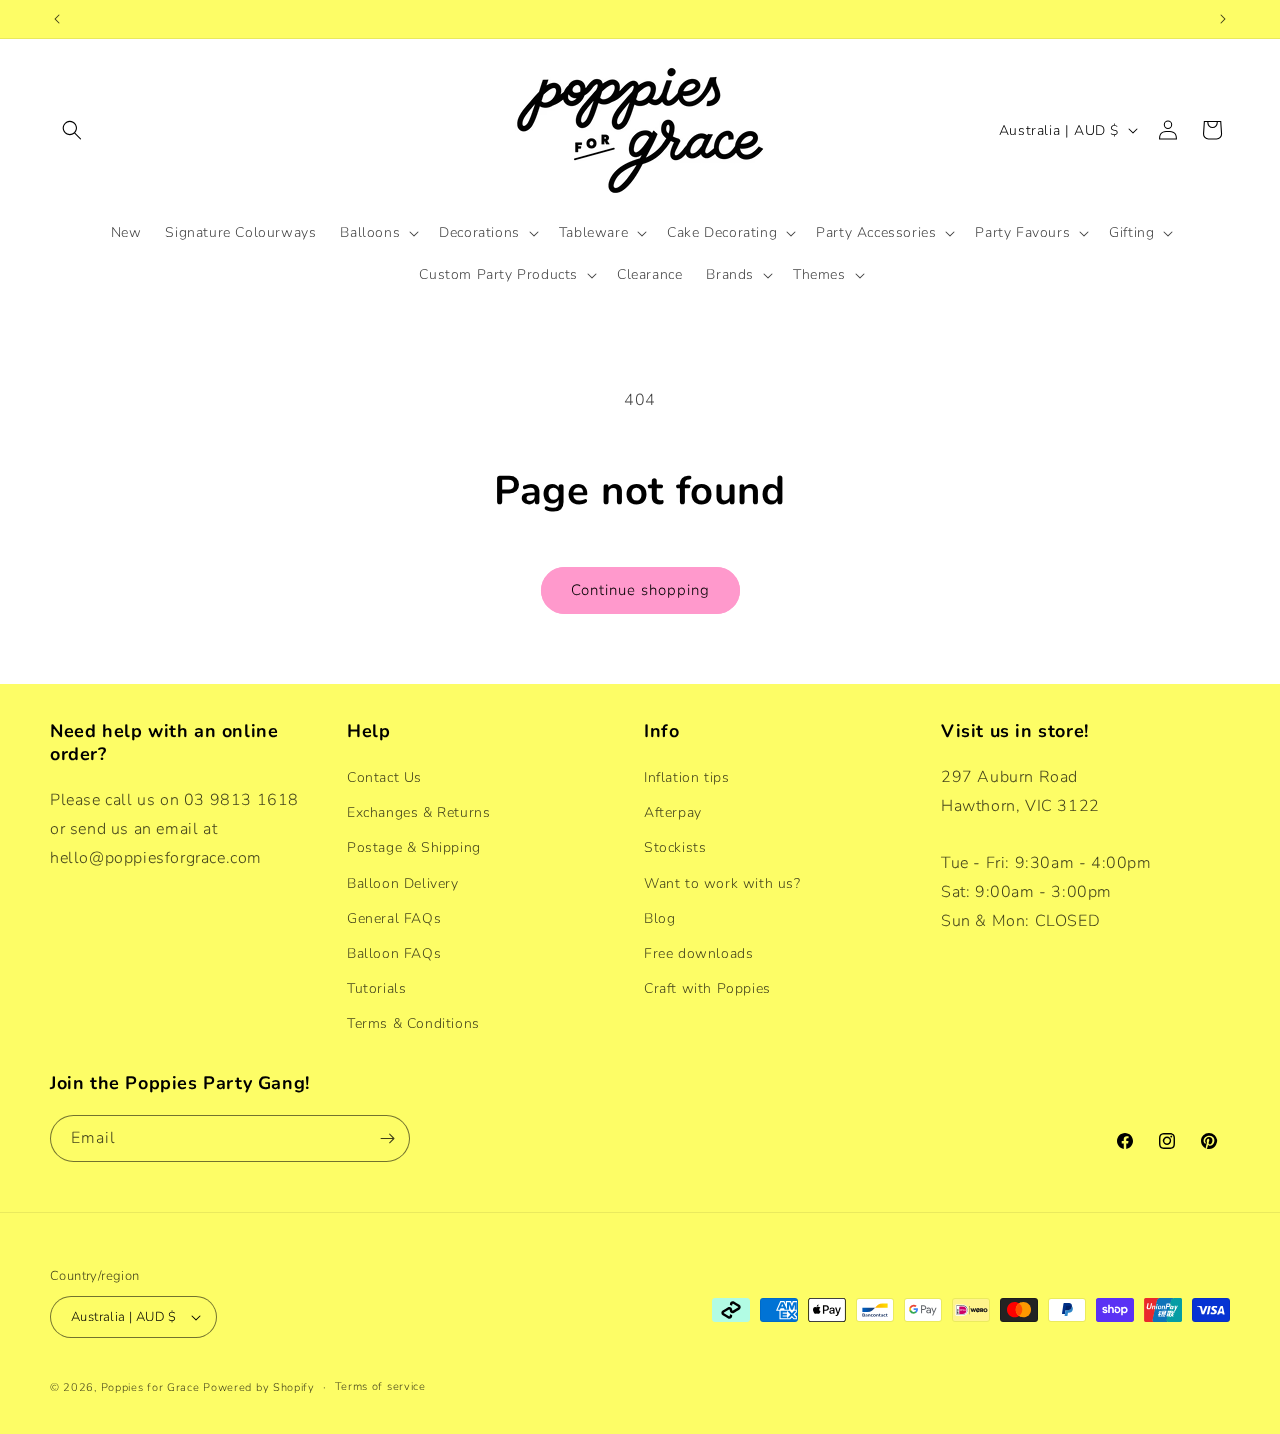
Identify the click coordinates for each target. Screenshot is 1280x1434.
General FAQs (394, 918)
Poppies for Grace (150, 1387)
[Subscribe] (387, 1138)
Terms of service (380, 1386)
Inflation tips (686, 777)
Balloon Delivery (403, 883)
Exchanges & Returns (418, 812)
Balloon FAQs (394, 953)
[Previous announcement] (57, 19)
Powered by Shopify (259, 1387)
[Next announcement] (1223, 19)
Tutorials (376, 988)
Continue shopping (640, 590)
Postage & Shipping (414, 847)
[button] (72, 130)
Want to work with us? (722, 883)
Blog (659, 918)
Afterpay (673, 812)
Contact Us (384, 777)
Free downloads (698, 953)
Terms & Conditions (413, 1023)
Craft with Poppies (707, 988)
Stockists (675, 847)
